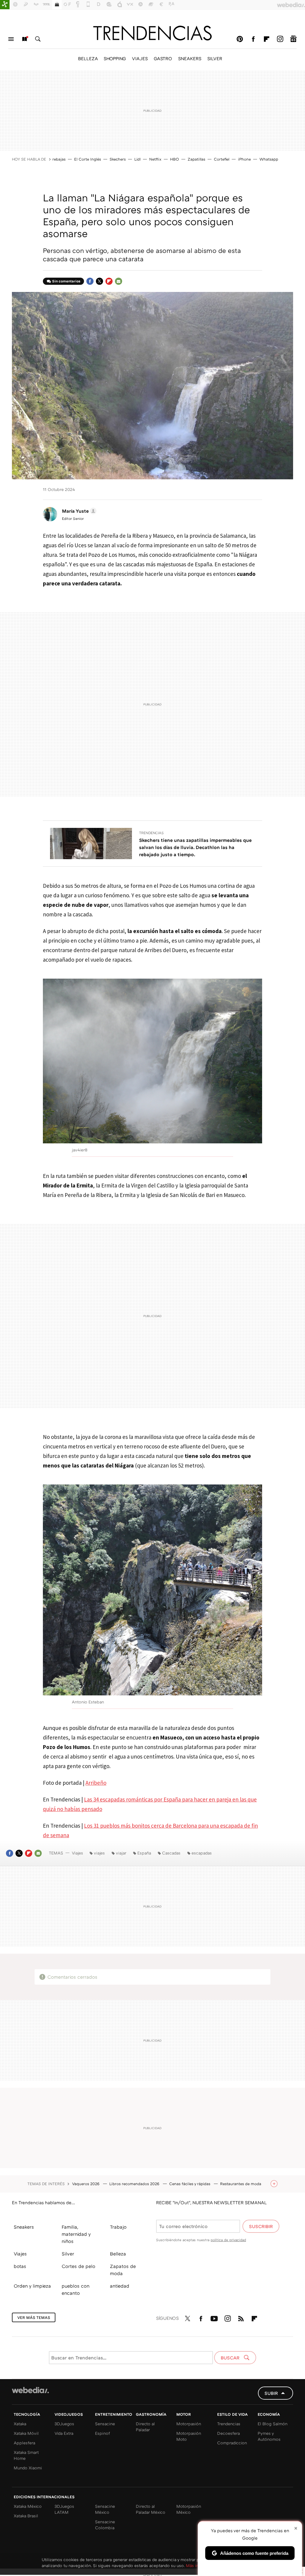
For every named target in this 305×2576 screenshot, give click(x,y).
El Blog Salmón (273, 2424)
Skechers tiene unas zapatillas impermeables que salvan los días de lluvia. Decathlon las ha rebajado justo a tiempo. (195, 847)
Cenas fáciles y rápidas (190, 2184)
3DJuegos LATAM (64, 2509)
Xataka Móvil (26, 2433)
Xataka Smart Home (26, 2455)
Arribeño (96, 1783)
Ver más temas (34, 2317)
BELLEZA (88, 58)
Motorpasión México (189, 2509)
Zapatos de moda (123, 2270)
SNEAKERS (190, 58)
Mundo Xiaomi (28, 2468)
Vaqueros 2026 (86, 2184)
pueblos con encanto (76, 2289)
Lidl (137, 159)
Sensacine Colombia (105, 2525)
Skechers (118, 159)
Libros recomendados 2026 (135, 2184)
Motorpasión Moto (189, 2436)
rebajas (59, 159)
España (144, 1853)
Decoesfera (228, 2433)
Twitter (99, 281)
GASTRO (163, 58)
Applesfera (24, 2443)
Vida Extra (64, 2433)
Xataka (20, 2424)
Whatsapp (269, 159)
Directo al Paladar (145, 2427)
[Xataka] (5, 5)
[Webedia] (30, 2390)
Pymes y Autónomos (269, 2436)
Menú (11, 39)
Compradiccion (232, 2443)
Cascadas (171, 1853)
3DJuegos (64, 2424)
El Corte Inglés (88, 159)
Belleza (118, 2254)
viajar (121, 1853)
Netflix (155, 159)
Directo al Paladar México (151, 2509)
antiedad (120, 2286)
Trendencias (151, 833)
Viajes (77, 1853)
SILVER (215, 58)
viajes (99, 1853)
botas (20, 2266)
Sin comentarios (66, 281)
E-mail (119, 281)
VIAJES (140, 58)
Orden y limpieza (32, 2286)
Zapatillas (196, 159)
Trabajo (118, 2227)
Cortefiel (222, 159)
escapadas (202, 1853)
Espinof (102, 2433)
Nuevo (24, 39)
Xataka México (28, 2506)
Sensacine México (105, 2509)
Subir (271, 2393)
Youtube (214, 2317)
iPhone (244, 159)
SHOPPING (115, 58)
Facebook (253, 39)
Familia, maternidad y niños (76, 2234)
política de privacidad (228, 2240)
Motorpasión (189, 2424)
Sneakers (24, 2227)
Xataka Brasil (26, 2516)
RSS (241, 2317)
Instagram (280, 39)
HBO (175, 159)
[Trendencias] (152, 33)
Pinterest (240, 39)
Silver (68, 2254)
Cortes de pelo (78, 2266)
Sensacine (105, 2424)
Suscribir (261, 2226)
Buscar (38, 39)
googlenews (293, 39)
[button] (78, 511)
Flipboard (267, 39)
